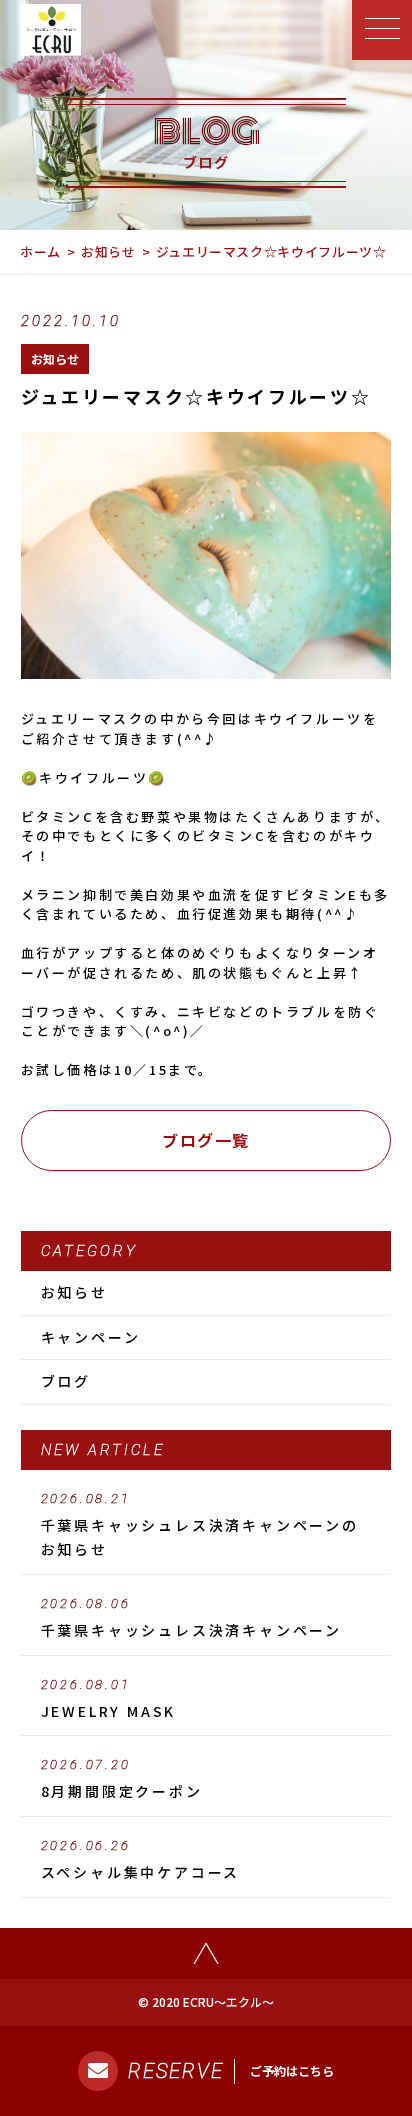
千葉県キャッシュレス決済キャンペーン (191, 1618)
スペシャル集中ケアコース (141, 1860)
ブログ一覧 (206, 1140)
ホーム (40, 251)
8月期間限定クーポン (122, 1779)
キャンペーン (91, 1337)
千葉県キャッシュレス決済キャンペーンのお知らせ (200, 1525)
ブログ (66, 1381)
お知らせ (108, 251)
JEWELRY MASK (109, 1699)
